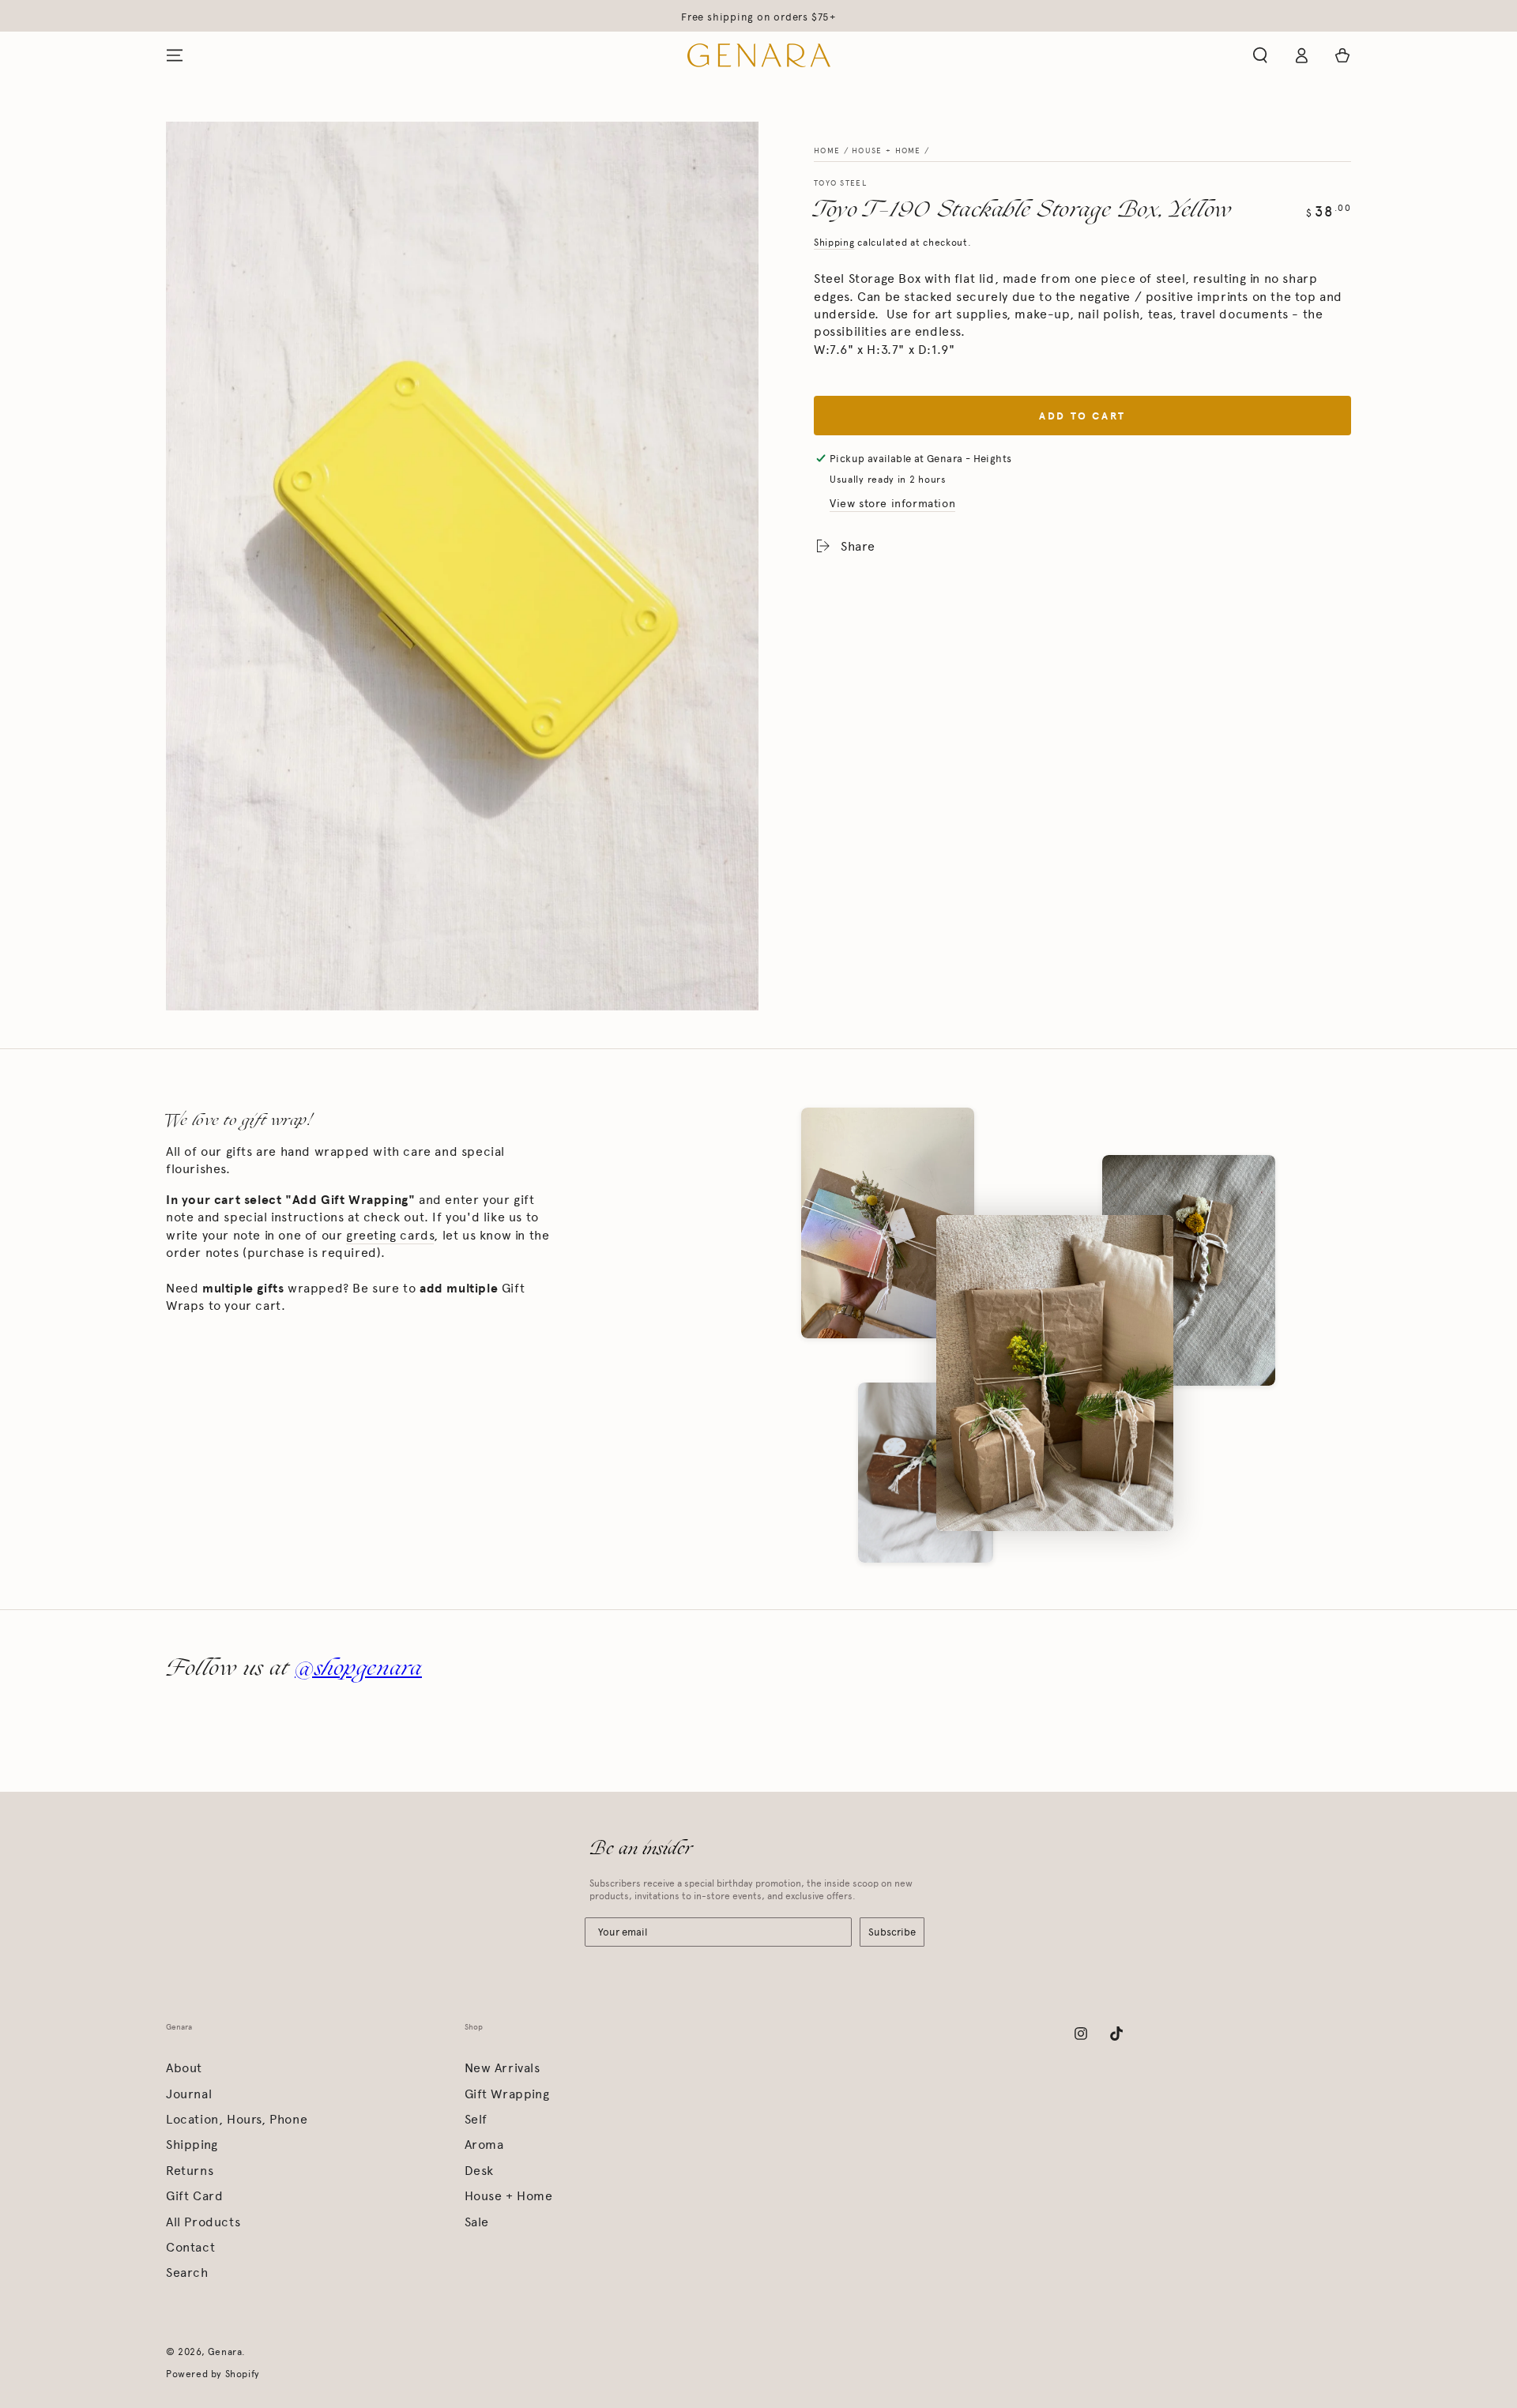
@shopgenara (358, 1667)
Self (476, 2119)
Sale (477, 2222)
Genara (225, 2352)
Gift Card (194, 2196)
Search (187, 2273)
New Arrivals (503, 2068)
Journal (189, 2094)
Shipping (834, 243)
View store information (892, 504)
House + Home (886, 151)
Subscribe (892, 1932)
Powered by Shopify (213, 2374)
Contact (190, 2247)
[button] (1260, 55)
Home (827, 151)
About (184, 2068)
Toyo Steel (840, 183)
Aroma (484, 2145)
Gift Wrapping (507, 2094)
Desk (479, 2171)
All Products (203, 2222)
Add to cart (1082, 416)
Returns (190, 2171)
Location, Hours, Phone (237, 2119)
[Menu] (175, 55)
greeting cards (390, 1235)
